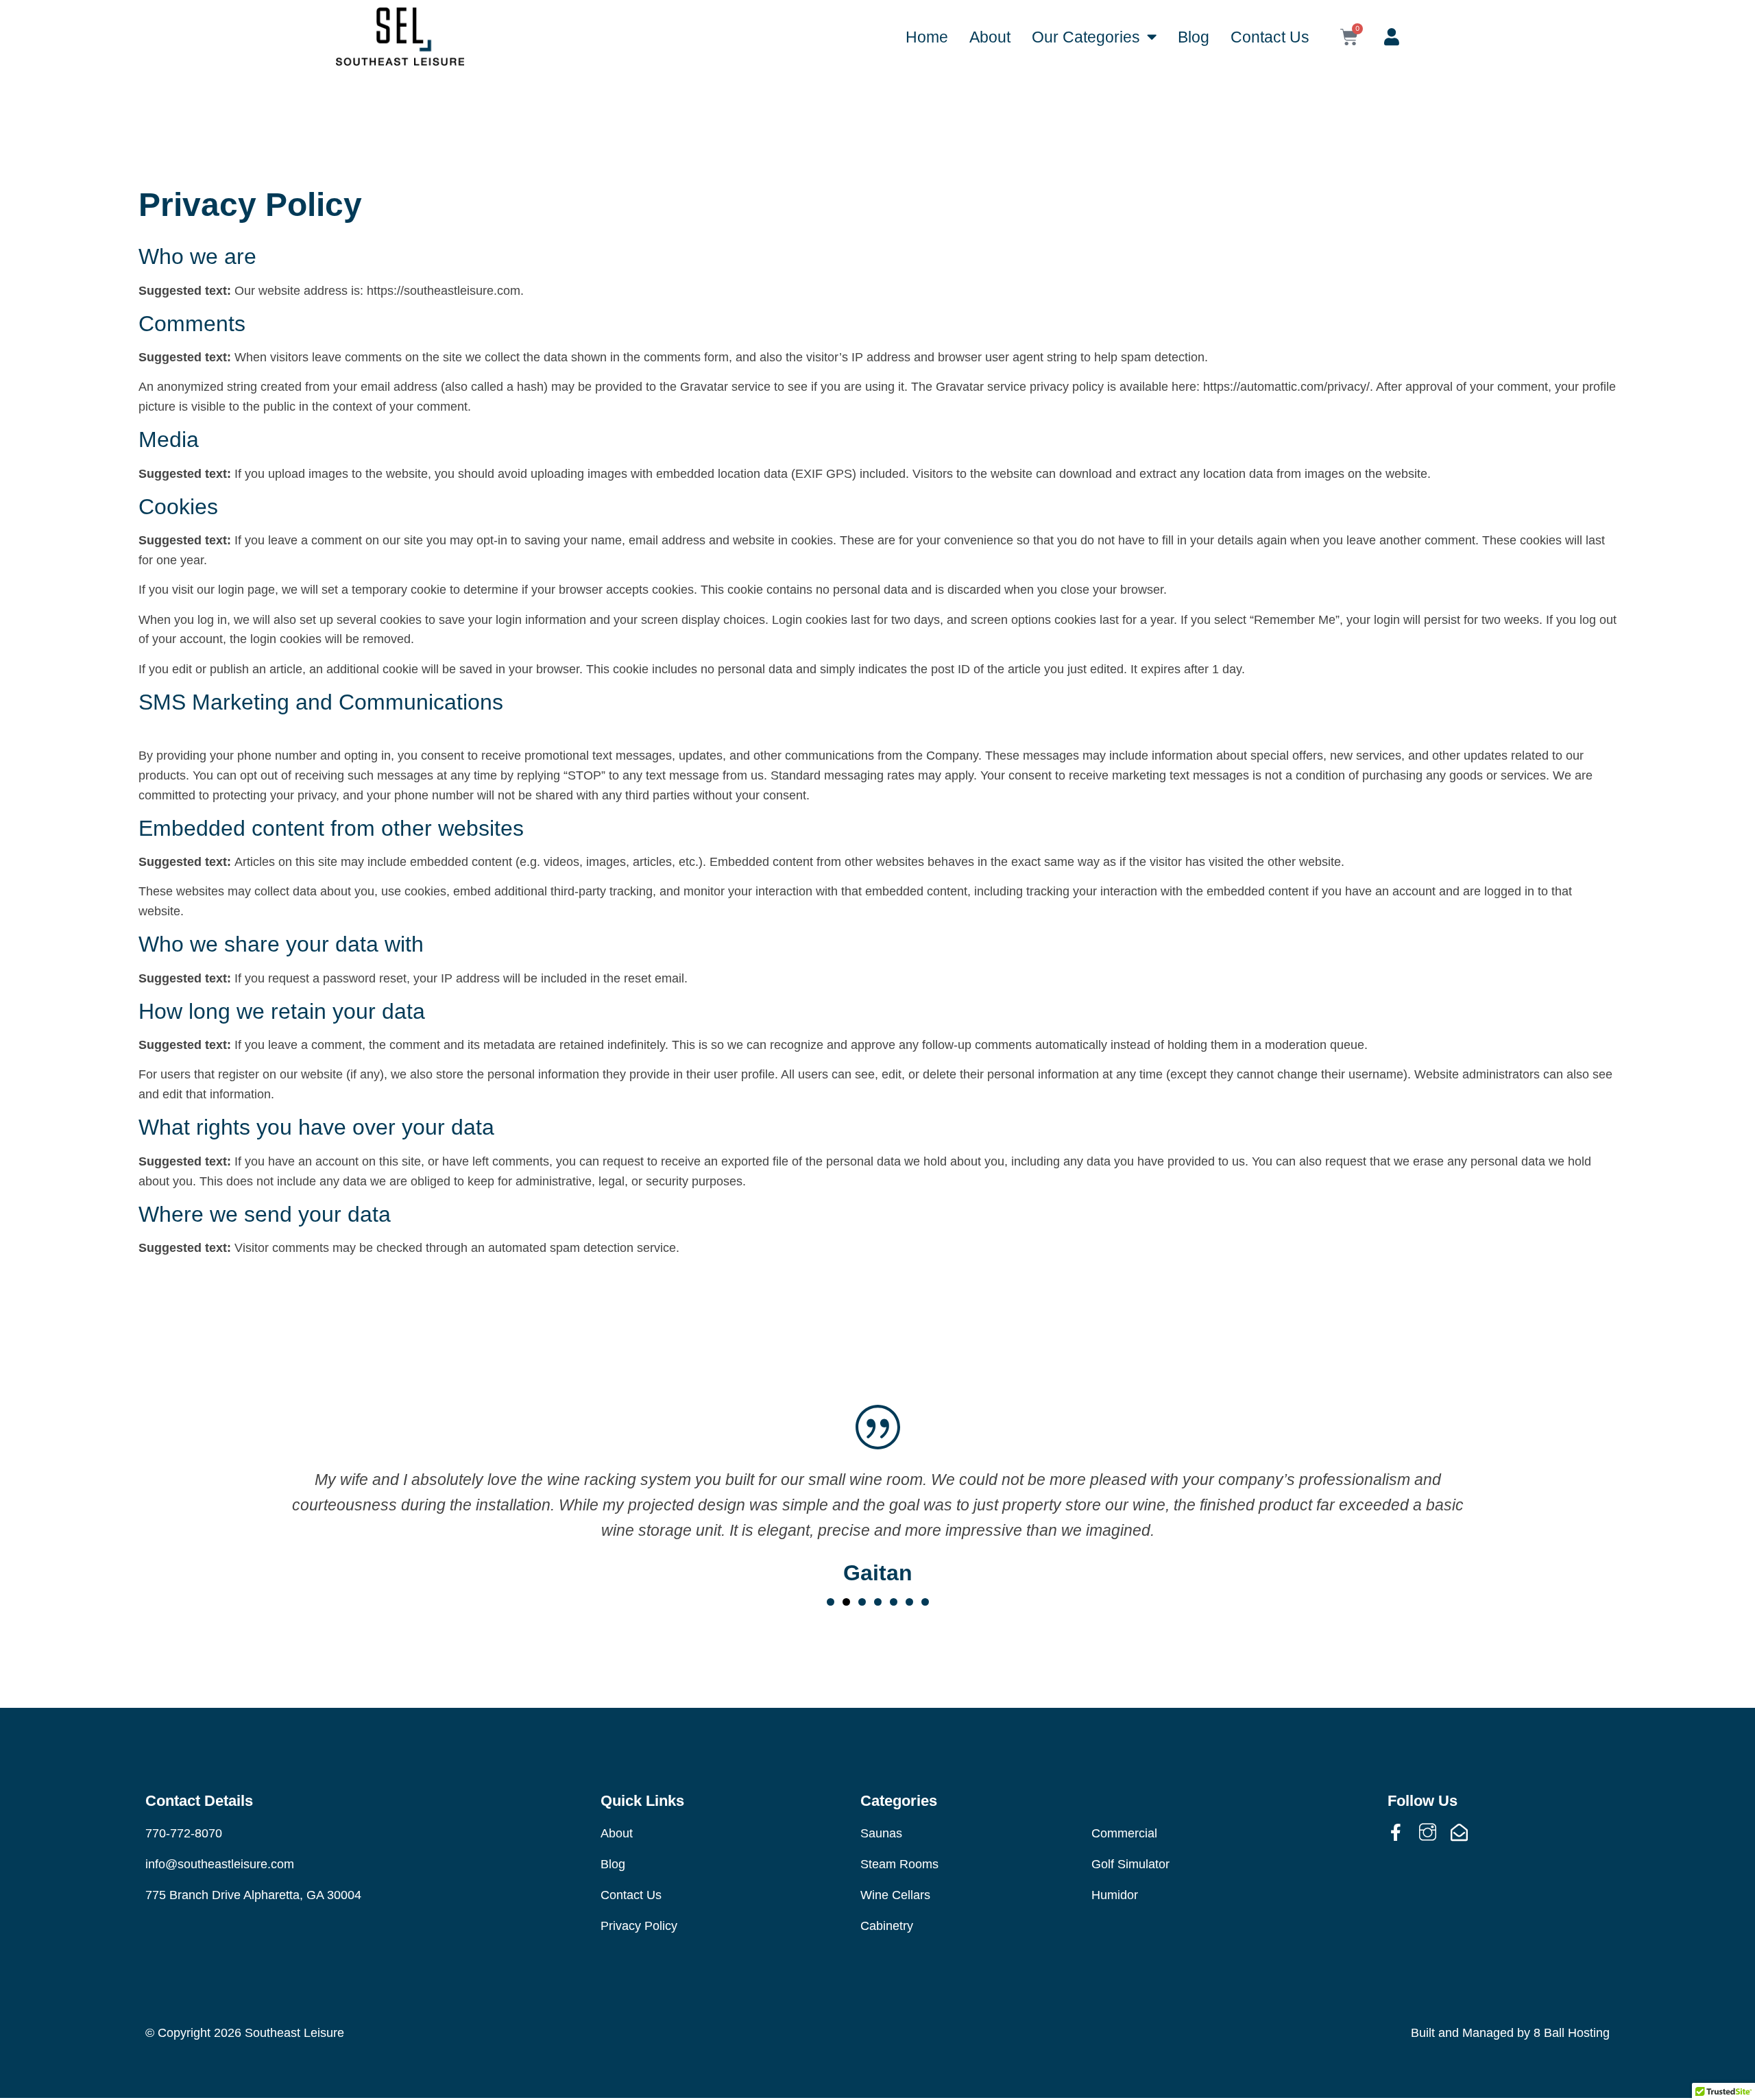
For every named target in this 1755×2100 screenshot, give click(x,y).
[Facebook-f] (1396, 1832)
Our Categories (1086, 37)
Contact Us (1270, 37)
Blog (1194, 37)
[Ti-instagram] (1428, 1832)
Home (927, 37)
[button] (831, 1602)
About (990, 37)
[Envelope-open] (1459, 1832)
